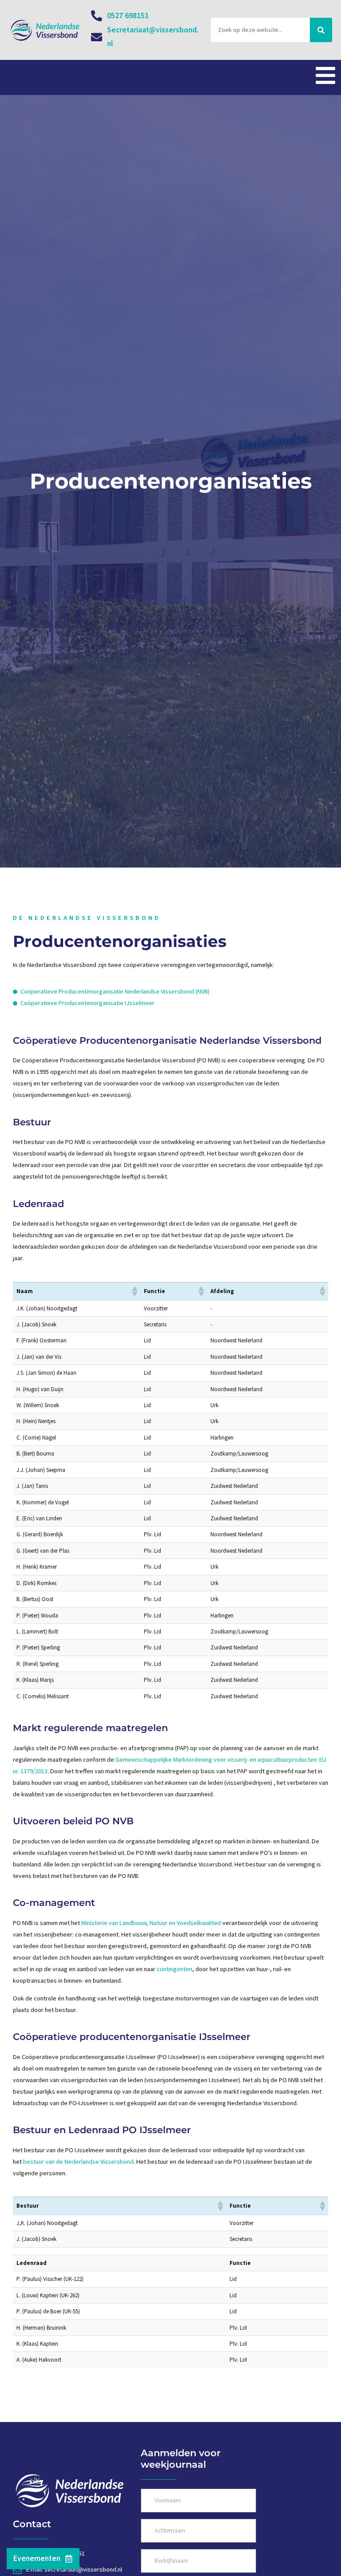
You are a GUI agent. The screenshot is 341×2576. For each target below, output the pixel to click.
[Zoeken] (321, 30)
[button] (134, 1291)
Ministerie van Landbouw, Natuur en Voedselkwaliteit (151, 1923)
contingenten (174, 1969)
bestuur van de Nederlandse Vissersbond (78, 2162)
